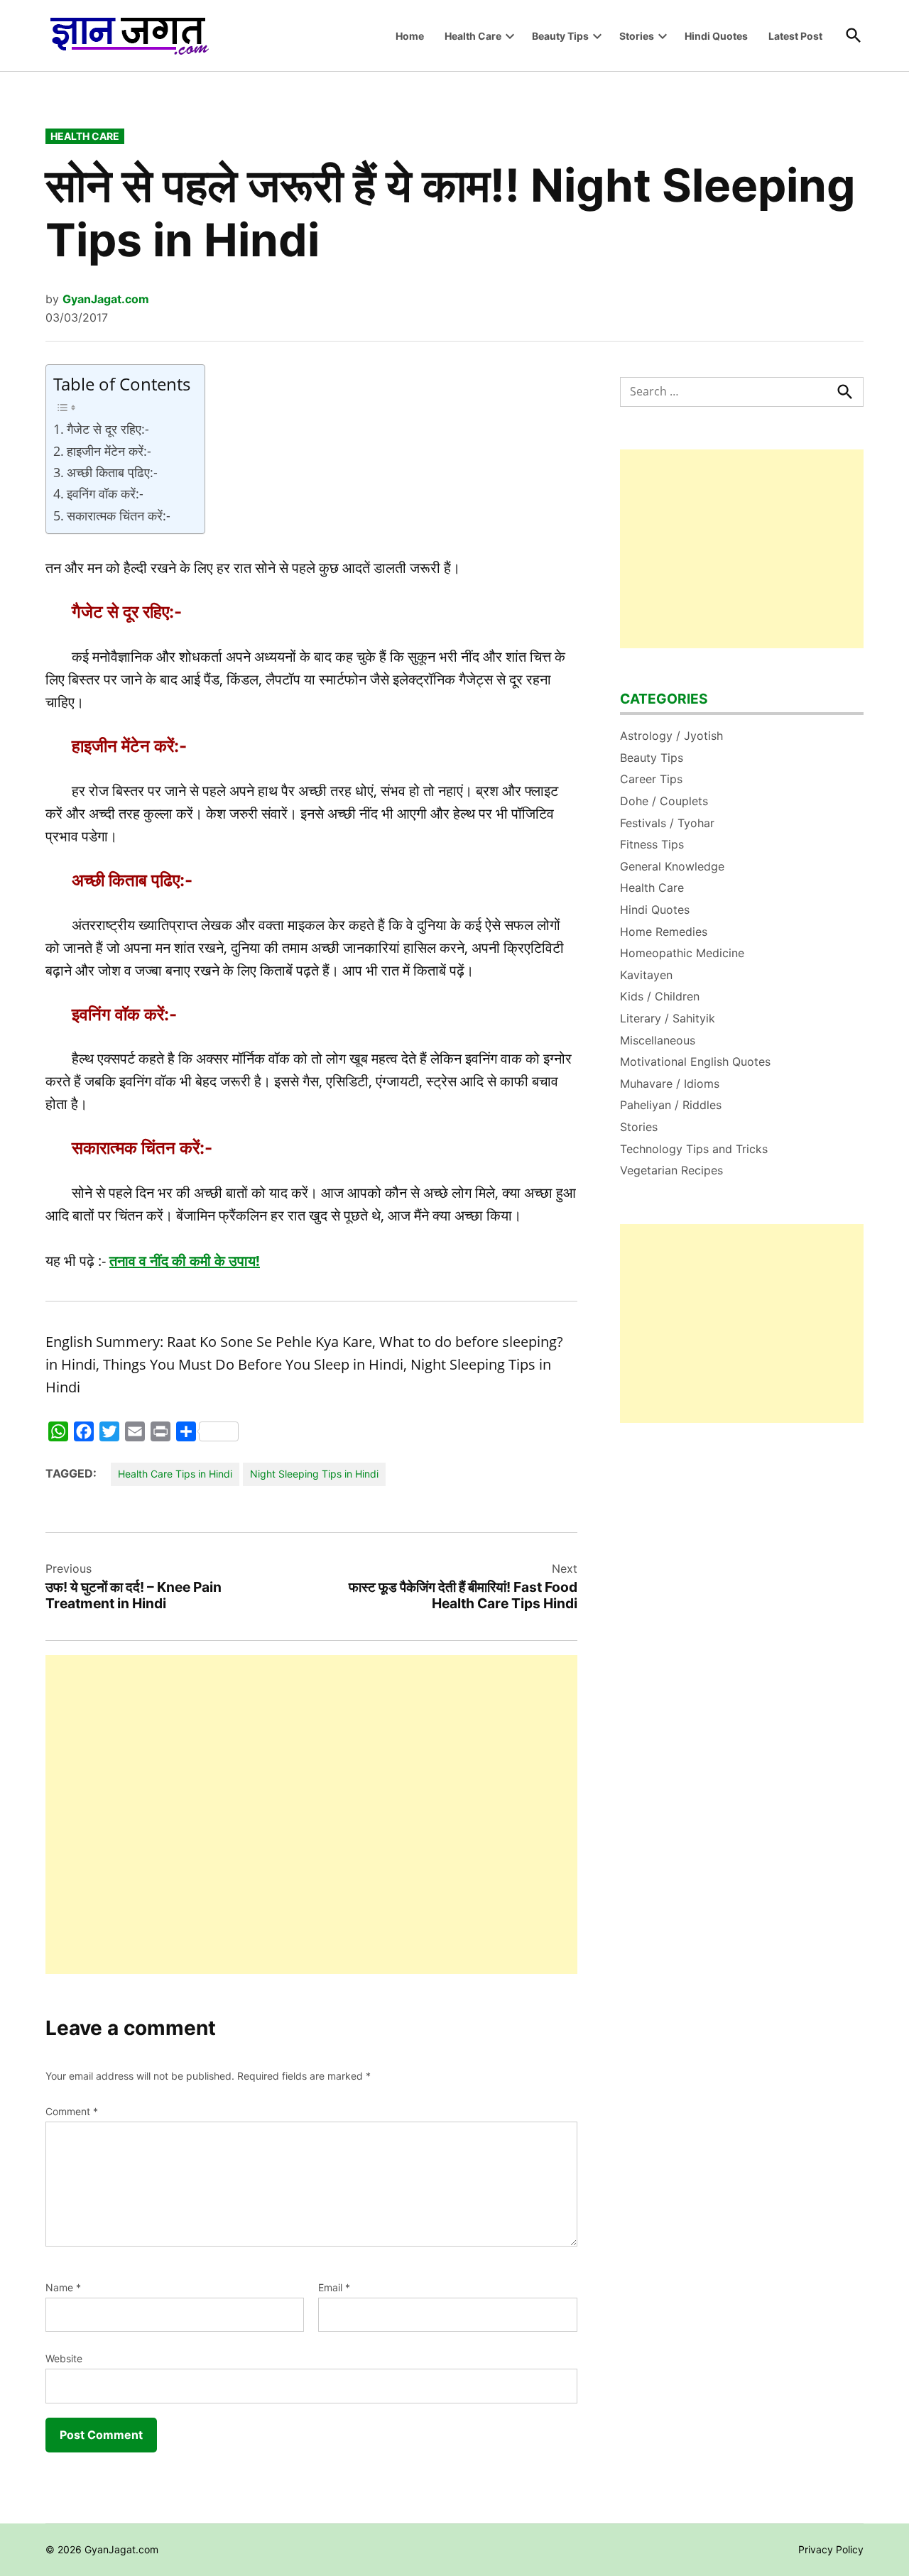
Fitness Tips (652, 844)
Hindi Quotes (716, 36)
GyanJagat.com (106, 299)
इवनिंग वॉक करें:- (105, 493)
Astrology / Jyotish (671, 736)
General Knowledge (672, 866)
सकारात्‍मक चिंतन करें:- (119, 515)
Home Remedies (664, 932)
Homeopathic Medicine (682, 953)
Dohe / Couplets (664, 801)
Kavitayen (646, 975)
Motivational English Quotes (695, 1061)
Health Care (473, 36)
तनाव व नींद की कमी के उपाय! (185, 1261)
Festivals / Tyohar (667, 823)
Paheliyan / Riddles (671, 1105)
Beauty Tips (560, 36)
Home (410, 36)
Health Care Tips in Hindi (175, 1474)
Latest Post (795, 36)
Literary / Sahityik (668, 1018)
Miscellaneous (658, 1040)
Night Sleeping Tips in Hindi (314, 1474)
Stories (637, 36)
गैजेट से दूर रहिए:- (108, 429)
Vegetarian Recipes (671, 1170)
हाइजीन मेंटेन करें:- (109, 451)
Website (64, 2358)
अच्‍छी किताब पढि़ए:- (112, 472)
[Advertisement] (311, 1814)
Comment (72, 2111)
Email (334, 2287)
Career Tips (651, 779)
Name (63, 2287)
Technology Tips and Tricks (694, 1149)
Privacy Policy (831, 2549)
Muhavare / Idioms (670, 1084)
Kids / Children (660, 996)
